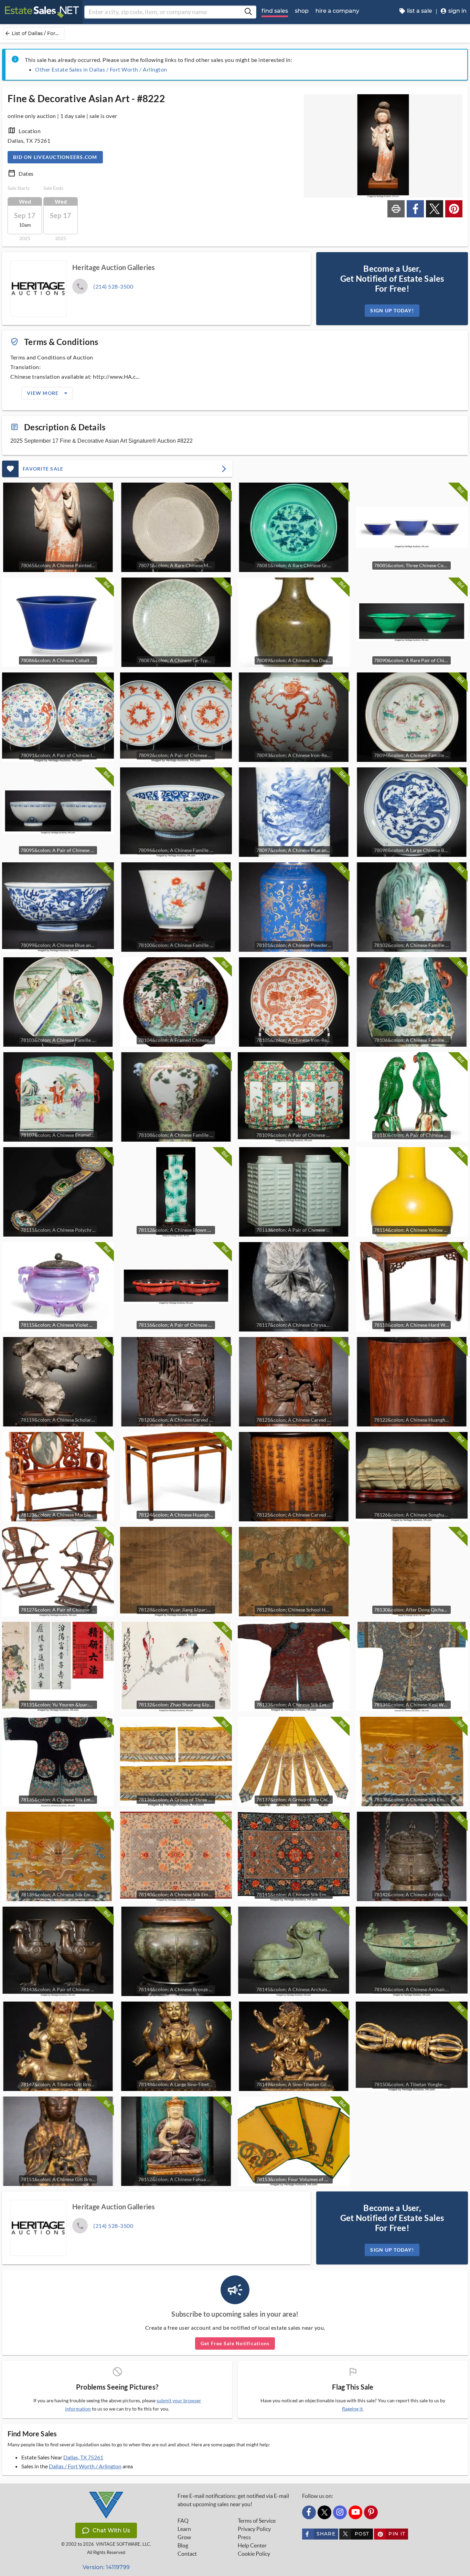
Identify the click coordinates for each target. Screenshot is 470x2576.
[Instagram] (340, 2512)
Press (244, 2537)
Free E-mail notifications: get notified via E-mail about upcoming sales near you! (233, 2500)
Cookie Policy (254, 2554)
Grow (184, 2537)
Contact (187, 2554)
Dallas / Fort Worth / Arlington (85, 2466)
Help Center (252, 2545)
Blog (183, 2545)
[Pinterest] (371, 2512)
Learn (184, 2529)
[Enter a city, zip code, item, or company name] (248, 12)
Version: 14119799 (106, 2567)
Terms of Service (257, 2521)
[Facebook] (309, 2512)
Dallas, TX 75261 (83, 2457)
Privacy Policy (254, 2529)
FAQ (183, 2521)
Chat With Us (111, 2530)
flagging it (352, 2409)
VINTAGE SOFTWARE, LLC (123, 2544)
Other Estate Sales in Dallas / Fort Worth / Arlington (101, 69)
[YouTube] (355, 2512)
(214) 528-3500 (113, 286)
